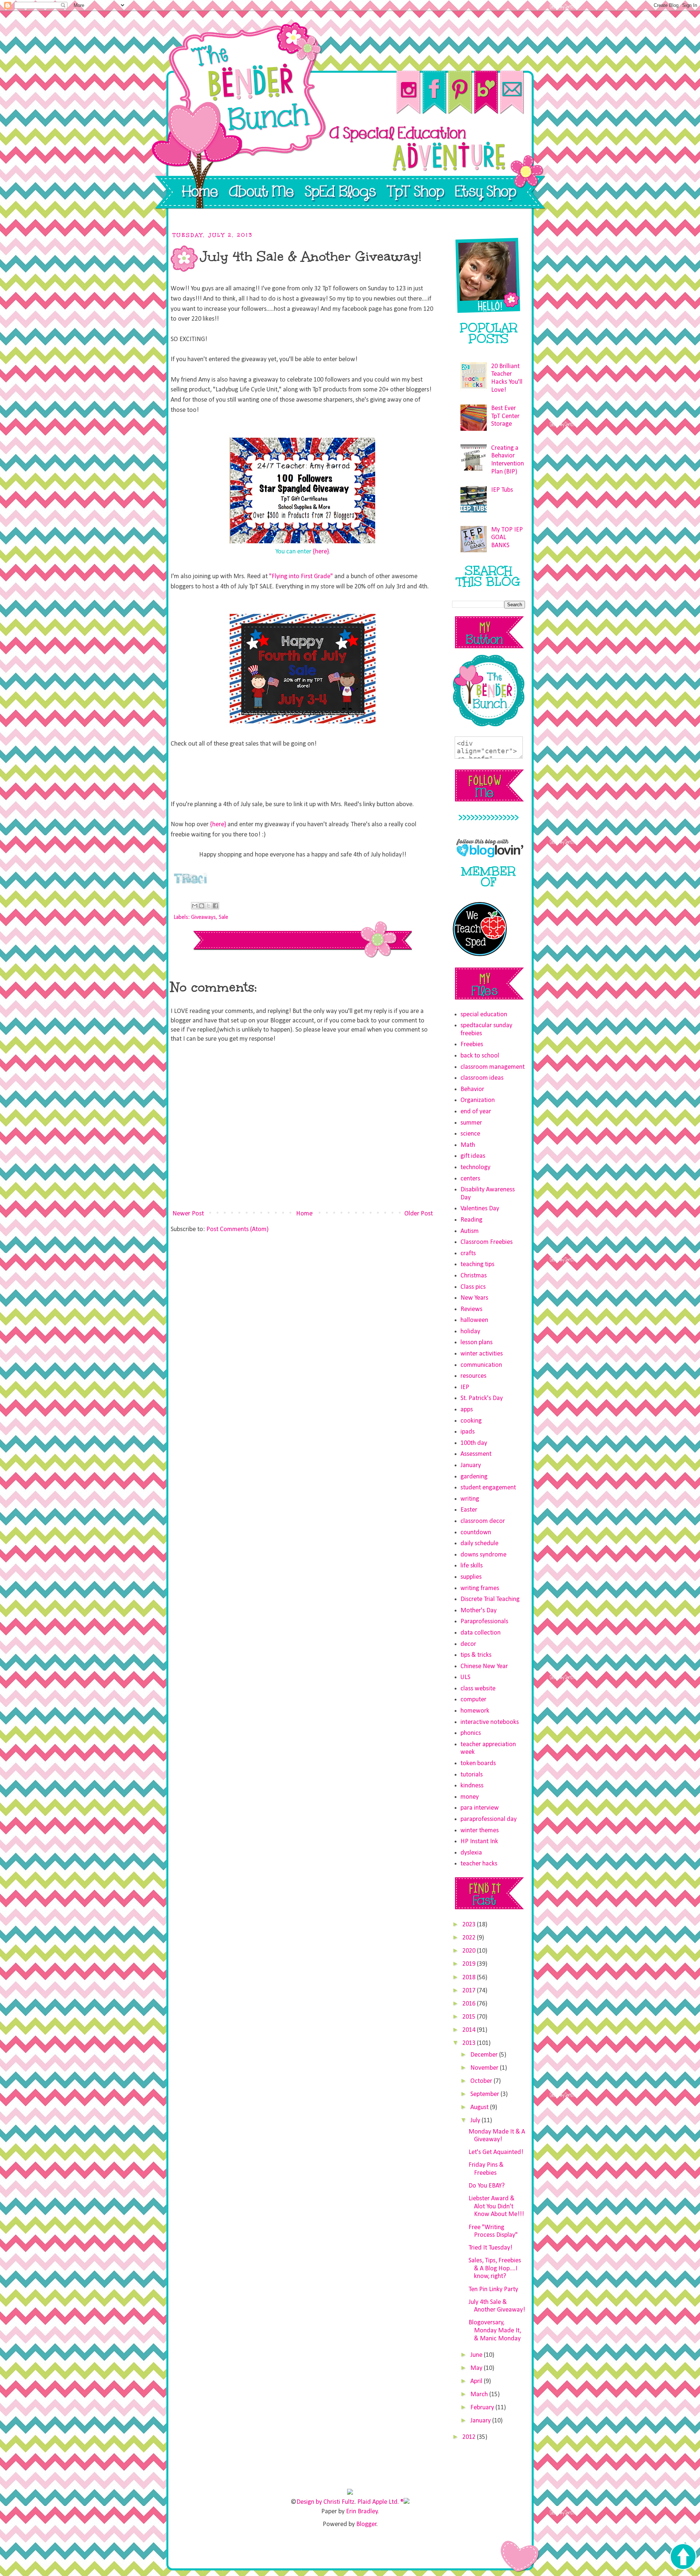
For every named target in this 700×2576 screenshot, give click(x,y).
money (470, 1797)
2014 (470, 2030)
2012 (470, 2437)
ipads (468, 1432)
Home (304, 1214)
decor (468, 1644)
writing (470, 1499)
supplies (471, 1577)
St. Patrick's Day (482, 1398)
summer (471, 1123)
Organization (478, 1100)
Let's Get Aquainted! (496, 2152)
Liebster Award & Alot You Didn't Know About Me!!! (496, 2206)
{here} (321, 552)
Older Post (419, 1214)
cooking (471, 1421)
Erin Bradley (362, 2512)
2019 (470, 1964)
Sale (223, 917)
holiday (470, 1332)
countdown (476, 1533)
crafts (468, 1254)
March (480, 2395)
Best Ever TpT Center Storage (505, 416)
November (485, 2068)
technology (475, 1167)
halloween (474, 1320)
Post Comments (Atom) (238, 1229)
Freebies (472, 1045)
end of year (476, 1112)
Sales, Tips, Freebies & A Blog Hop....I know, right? (495, 2268)
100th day (474, 1443)
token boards (478, 1763)
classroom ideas (482, 1078)
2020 (470, 1951)
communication (481, 1365)
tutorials (472, 1775)
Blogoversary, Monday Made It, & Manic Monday (495, 2331)
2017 (470, 1991)
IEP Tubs (502, 490)
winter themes (480, 1831)
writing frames (480, 1588)
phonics (471, 1733)
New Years (474, 1298)
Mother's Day (479, 1611)
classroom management (493, 1067)
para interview (480, 1808)
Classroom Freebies (487, 1242)
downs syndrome (483, 1555)
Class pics (473, 1287)
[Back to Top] (683, 2557)
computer (473, 1700)
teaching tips (477, 1264)
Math (468, 1145)
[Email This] (195, 906)
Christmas (474, 1276)
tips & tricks (476, 1655)
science (470, 1134)
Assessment (476, 1454)
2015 (470, 2017)
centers (470, 1179)
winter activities (482, 1354)
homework (475, 1711)
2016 (470, 2004)
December (485, 2055)
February (483, 2408)
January (471, 1465)
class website (478, 1689)
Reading (471, 1220)
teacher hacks (479, 1864)
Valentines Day (480, 1209)
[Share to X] (209, 906)
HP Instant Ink (479, 1842)
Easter (469, 1510)
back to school (480, 1056)
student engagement (488, 1488)
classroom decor (483, 1521)
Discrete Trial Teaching (490, 1599)
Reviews (471, 1309)
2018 (470, 1978)
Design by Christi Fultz (325, 2502)
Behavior (472, 1089)
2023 (470, 1925)
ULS (465, 1677)
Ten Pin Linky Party (493, 2289)
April (477, 2381)
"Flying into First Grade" (301, 577)
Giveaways (203, 917)
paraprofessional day (489, 1819)
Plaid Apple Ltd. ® (380, 2502)
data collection (481, 1633)
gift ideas (473, 1156)
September (485, 2094)
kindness (472, 1786)
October (482, 2081)
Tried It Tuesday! (490, 2248)
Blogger (366, 2524)
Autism (470, 1231)
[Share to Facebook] (215, 906)
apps (467, 1410)
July (476, 2121)
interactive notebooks (490, 1722)
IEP (465, 1387)
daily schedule (479, 1544)
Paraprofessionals (484, 1622)
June (477, 2355)
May (477, 2368)
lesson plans (477, 1343)
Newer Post (188, 1214)
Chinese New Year (484, 1666)
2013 (470, 2043)
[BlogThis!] (202, 906)
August (480, 2107)
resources (473, 1376)
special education (484, 1015)
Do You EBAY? (487, 2186)
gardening (474, 1477)
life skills (472, 1566)
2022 (470, 1938)
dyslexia (471, 1853)
